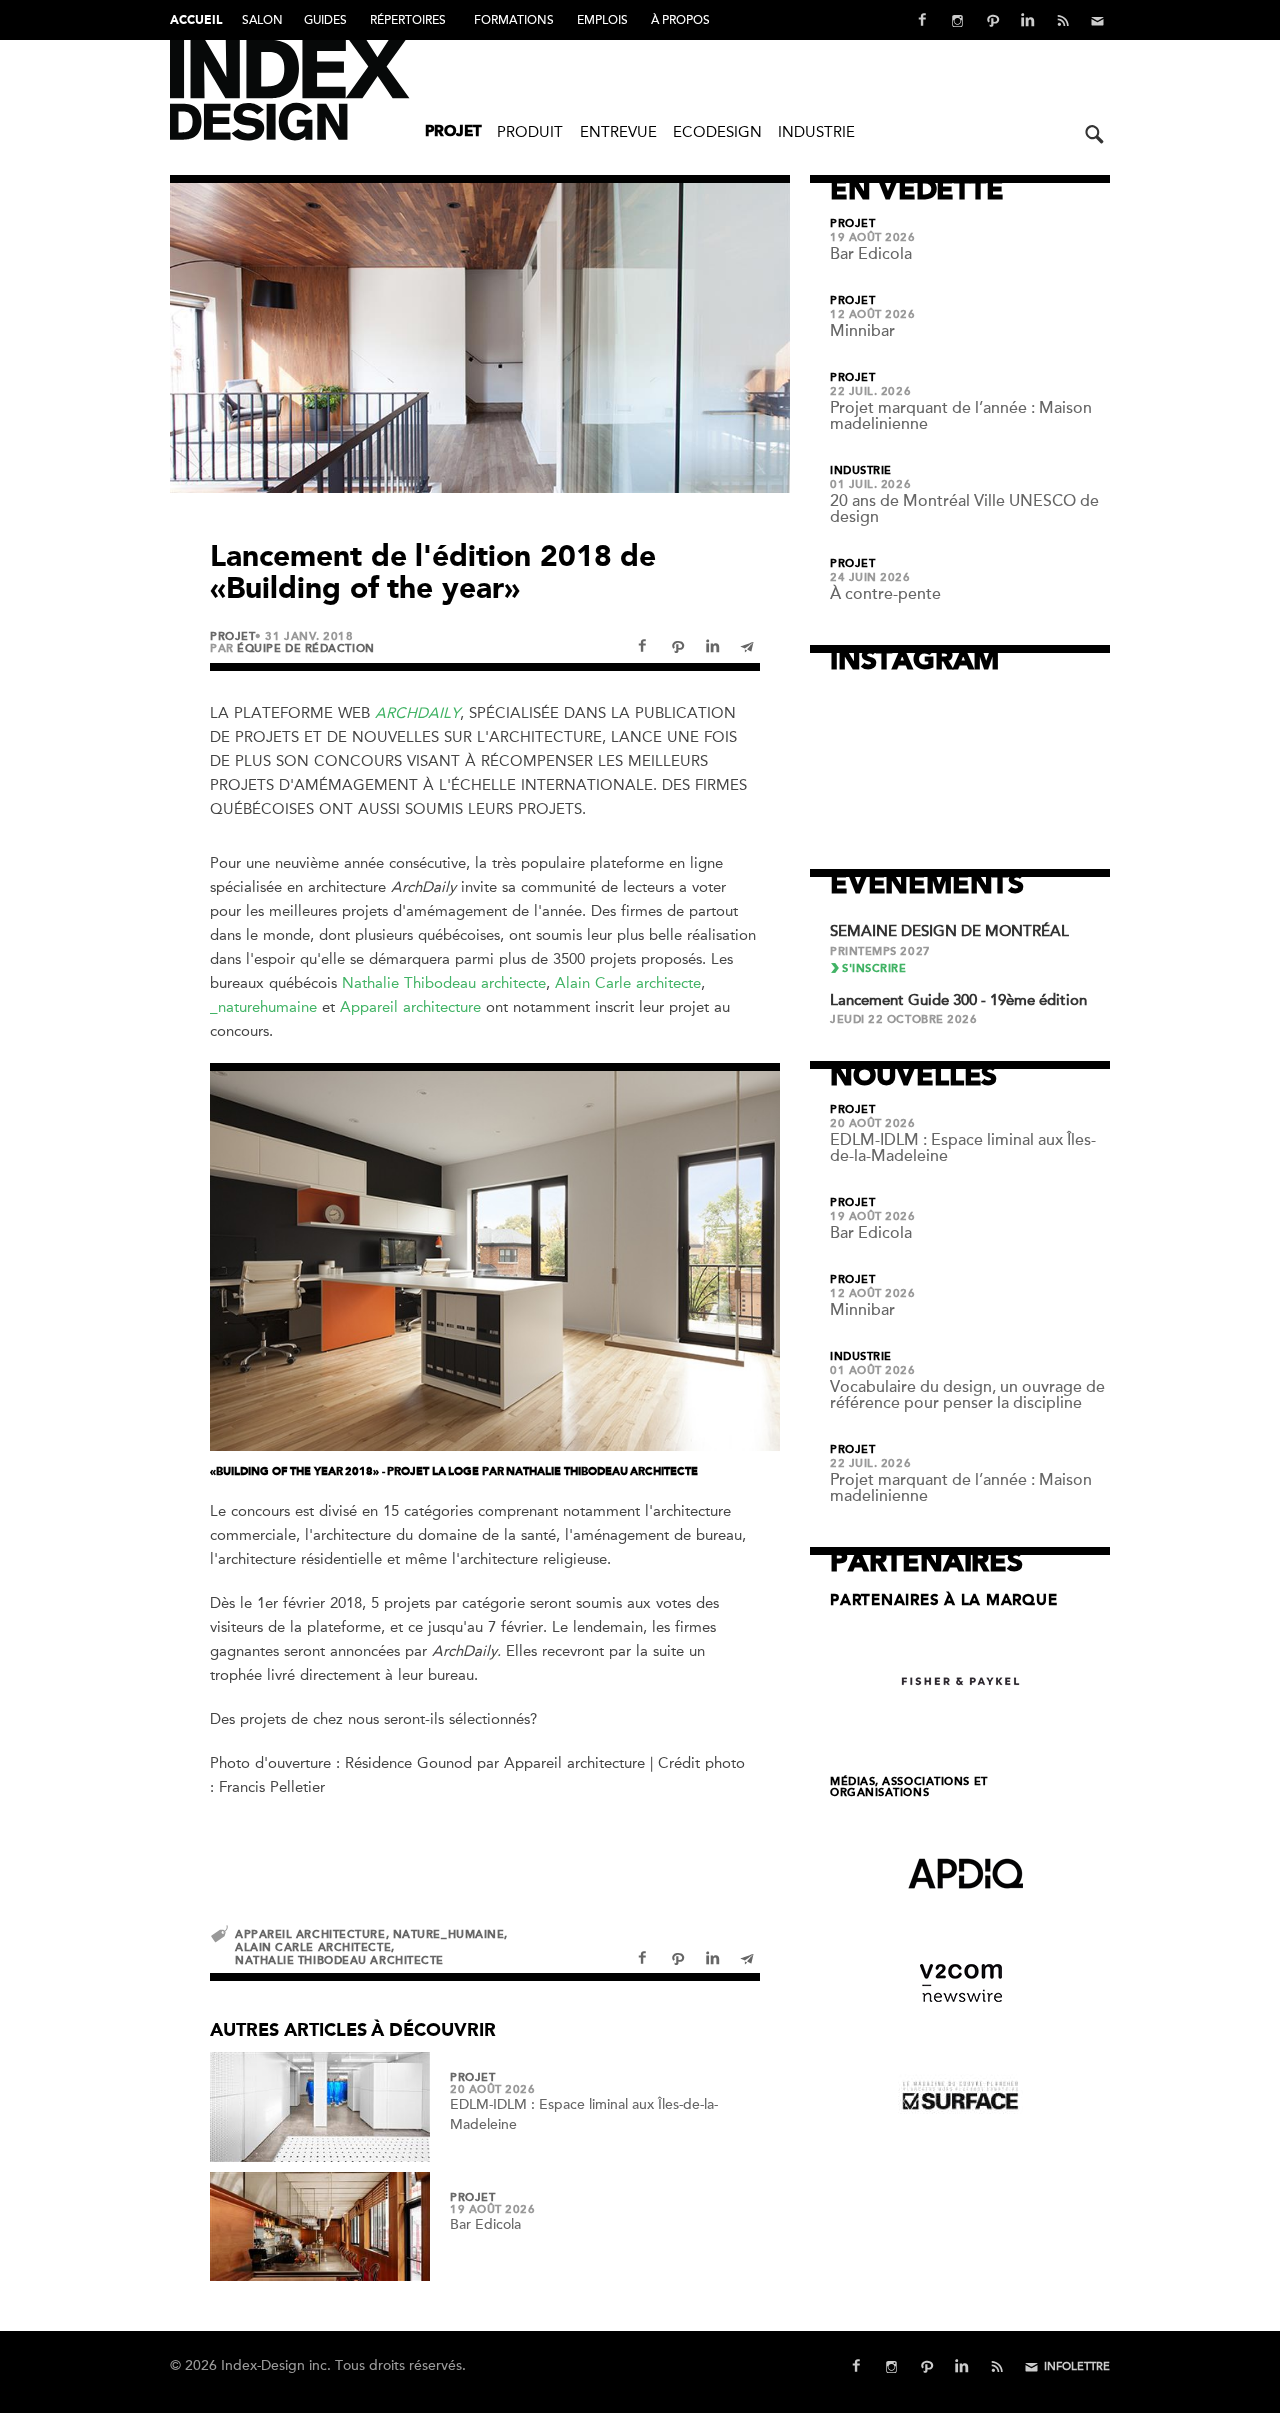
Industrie (816, 132)
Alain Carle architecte (628, 983)
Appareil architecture (410, 1007)
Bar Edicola (485, 2224)
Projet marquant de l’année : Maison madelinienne (961, 416)
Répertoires (408, 20)
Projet (453, 132)
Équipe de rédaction (305, 648)
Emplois (602, 20)
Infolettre (1077, 2366)
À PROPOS (680, 20)
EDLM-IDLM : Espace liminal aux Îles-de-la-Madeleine (963, 1148)
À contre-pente (885, 594)
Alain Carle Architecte (313, 1947)
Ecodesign (717, 132)
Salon (262, 20)
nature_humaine (449, 1934)
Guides (325, 20)
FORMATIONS (514, 20)
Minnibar (862, 331)
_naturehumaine (263, 1007)
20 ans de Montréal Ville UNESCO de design (964, 509)
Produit (530, 132)
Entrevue (618, 132)
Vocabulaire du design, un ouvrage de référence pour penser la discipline (967, 1395)
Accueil (196, 21)
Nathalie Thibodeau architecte (444, 983)
